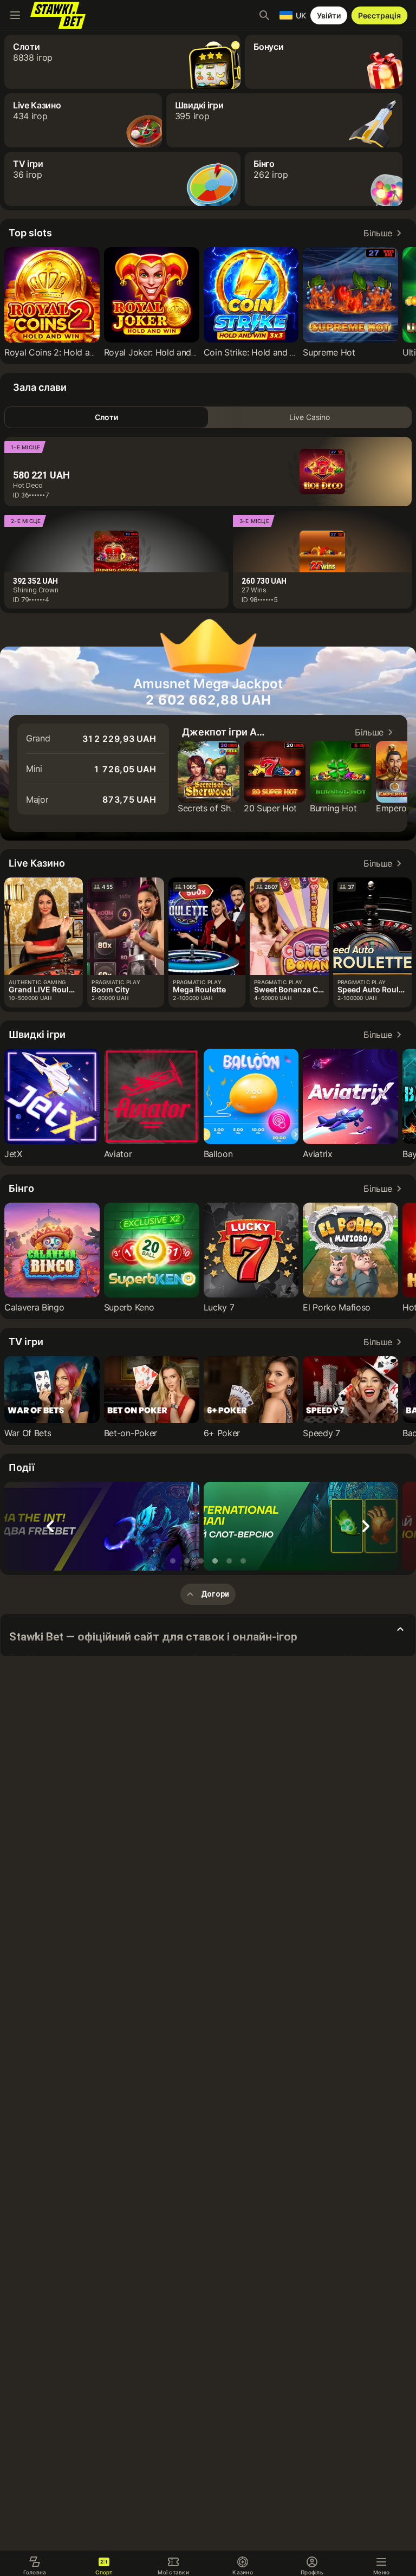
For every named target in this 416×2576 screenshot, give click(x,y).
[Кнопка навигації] (15, 15)
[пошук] (264, 15)
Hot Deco (28, 485)
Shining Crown (36, 590)
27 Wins (254, 590)
